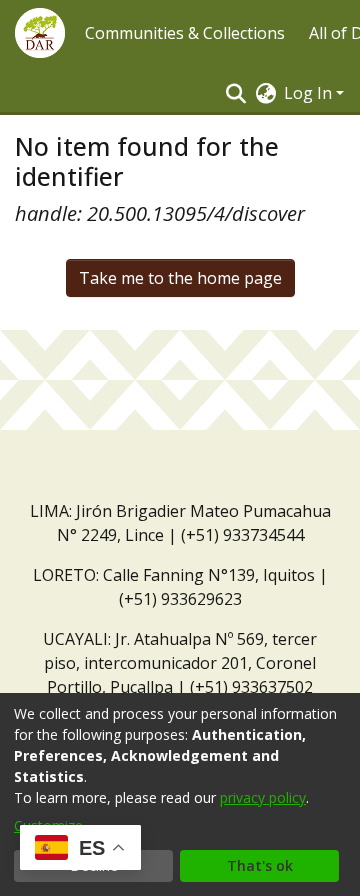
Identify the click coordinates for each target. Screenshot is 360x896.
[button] (40, 33)
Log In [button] (310, 93)
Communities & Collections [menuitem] (185, 33)
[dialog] (180, 794)
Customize (48, 825)
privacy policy (263, 797)
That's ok (260, 865)
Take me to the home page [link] (180, 278)
